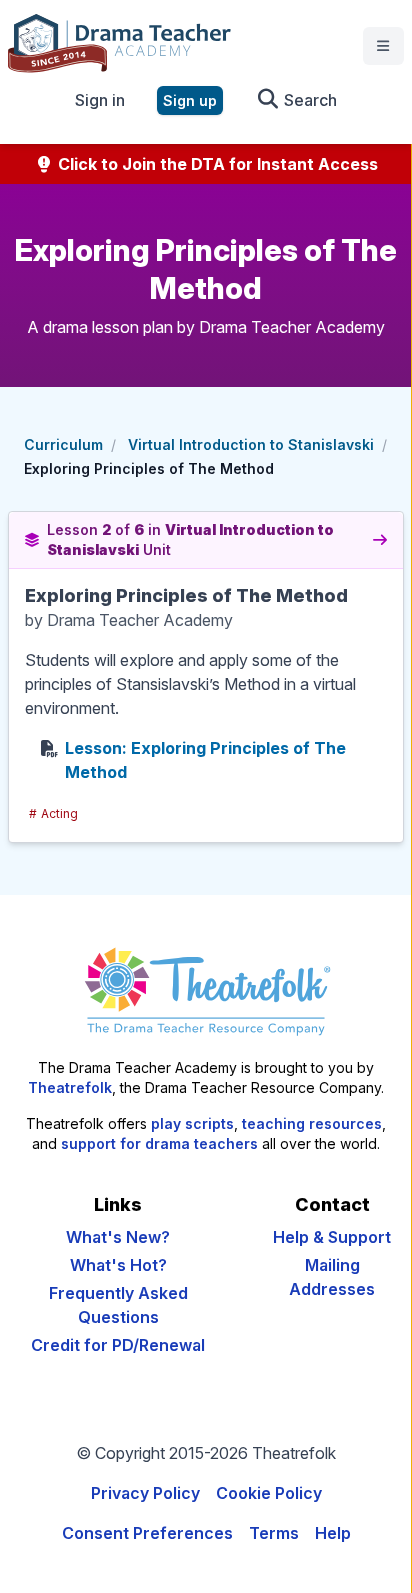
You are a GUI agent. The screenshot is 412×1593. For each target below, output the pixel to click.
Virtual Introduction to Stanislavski (251, 444)
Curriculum (63, 444)
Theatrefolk (70, 1087)
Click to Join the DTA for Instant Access (216, 164)
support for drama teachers (159, 1143)
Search (308, 100)
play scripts (192, 1123)
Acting (53, 813)
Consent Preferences (147, 1533)
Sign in (100, 100)
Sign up (190, 100)
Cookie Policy (269, 1493)
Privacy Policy (145, 1493)
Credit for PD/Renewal (118, 1345)
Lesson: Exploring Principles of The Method (205, 760)
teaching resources (312, 1123)
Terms (274, 1533)
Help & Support (332, 1237)
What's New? (118, 1237)
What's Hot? (118, 1265)
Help (333, 1533)
